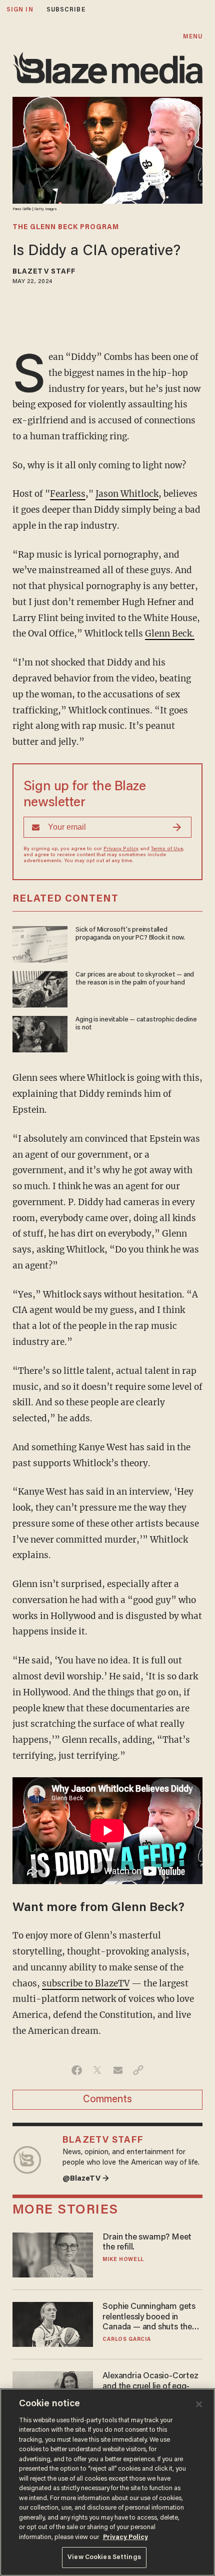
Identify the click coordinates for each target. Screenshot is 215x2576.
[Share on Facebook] (77, 2070)
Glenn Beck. (170, 634)
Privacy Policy (121, 849)
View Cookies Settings (104, 2557)
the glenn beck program (66, 228)
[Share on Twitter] (97, 2070)
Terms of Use (167, 849)
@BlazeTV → (86, 2179)
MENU (193, 37)
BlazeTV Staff (44, 272)
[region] (107, 2482)
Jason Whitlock (127, 494)
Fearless (68, 494)
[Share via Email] (118, 2070)
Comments (107, 2100)
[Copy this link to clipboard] (138, 2070)
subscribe (66, 10)
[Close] (199, 2404)
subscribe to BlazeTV (86, 1983)
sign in (20, 10)
